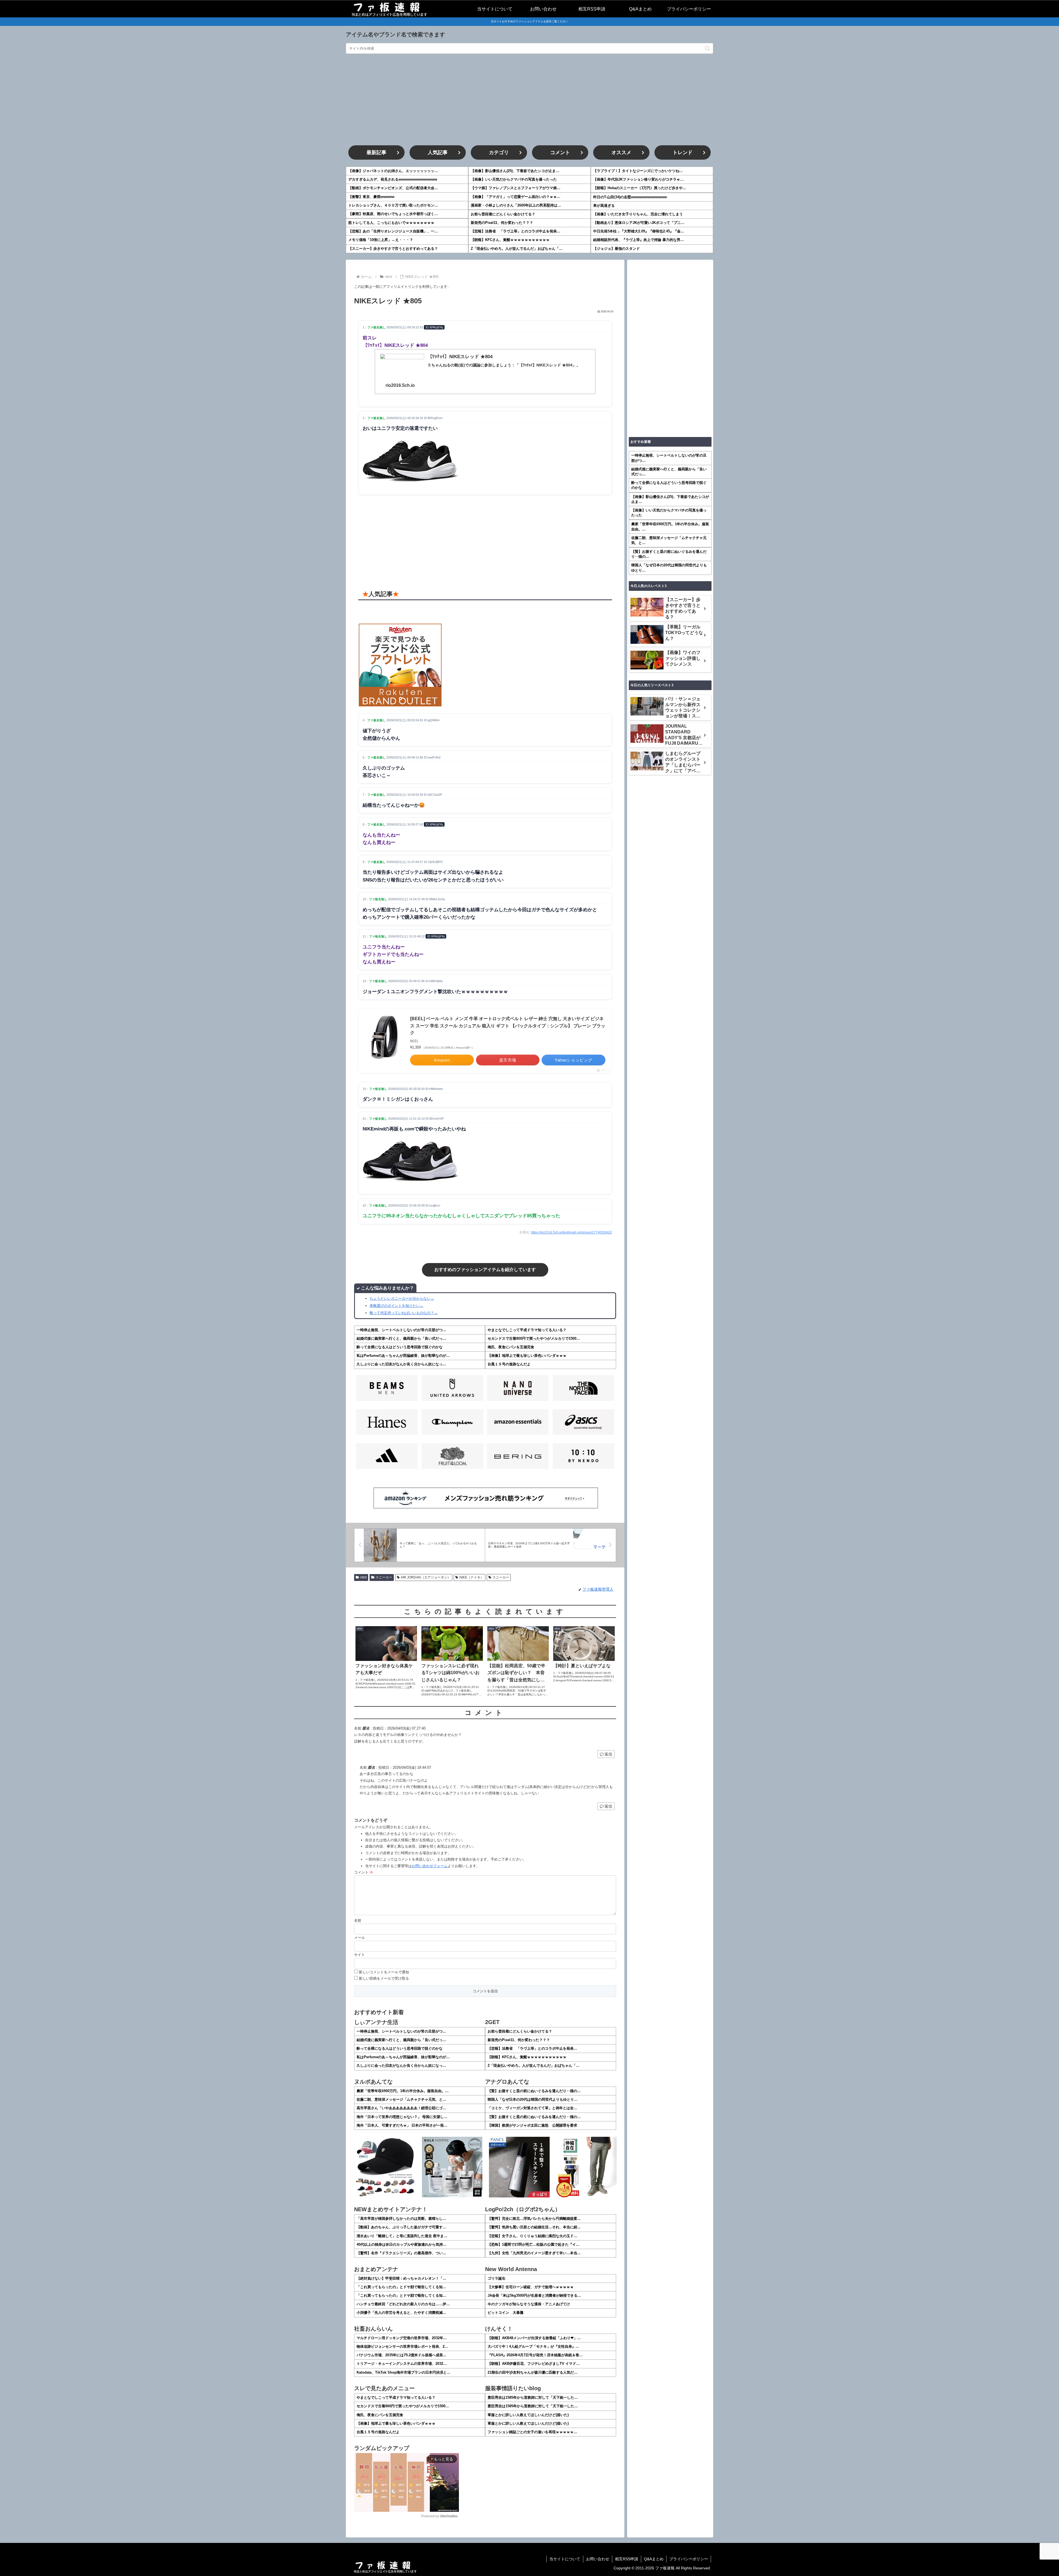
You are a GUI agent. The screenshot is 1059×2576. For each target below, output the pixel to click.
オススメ (621, 152)
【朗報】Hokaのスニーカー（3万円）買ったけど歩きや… (640, 188)
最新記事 (376, 152)
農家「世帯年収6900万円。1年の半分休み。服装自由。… (403, 2091)
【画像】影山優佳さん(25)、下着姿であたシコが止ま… (515, 171)
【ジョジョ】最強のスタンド (617, 249)
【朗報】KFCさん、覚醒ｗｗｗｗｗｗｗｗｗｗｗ (510, 240)
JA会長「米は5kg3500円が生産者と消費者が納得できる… (534, 2295)
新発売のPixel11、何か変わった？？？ (502, 223)
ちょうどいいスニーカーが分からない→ (402, 1298)
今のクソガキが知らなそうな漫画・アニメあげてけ (529, 2304)
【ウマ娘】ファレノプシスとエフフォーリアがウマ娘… (516, 188)
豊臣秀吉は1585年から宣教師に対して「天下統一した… (533, 2397)
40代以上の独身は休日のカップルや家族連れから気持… (402, 2244)
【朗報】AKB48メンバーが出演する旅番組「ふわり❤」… (534, 2338)
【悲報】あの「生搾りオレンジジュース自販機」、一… (393, 231)
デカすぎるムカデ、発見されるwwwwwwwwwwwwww (393, 179)
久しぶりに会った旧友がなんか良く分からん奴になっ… (401, 1364)
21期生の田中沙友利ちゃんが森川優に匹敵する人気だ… (533, 2372)
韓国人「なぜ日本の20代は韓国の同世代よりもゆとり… (533, 2099)
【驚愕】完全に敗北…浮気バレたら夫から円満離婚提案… (534, 2219)
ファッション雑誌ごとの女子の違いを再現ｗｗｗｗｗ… (532, 2432)
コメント (560, 152)
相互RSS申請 (627, 2559)
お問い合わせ (598, 2559)
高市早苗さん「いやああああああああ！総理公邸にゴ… (401, 2108)
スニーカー (384, 1577)
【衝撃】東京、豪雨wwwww (371, 197)
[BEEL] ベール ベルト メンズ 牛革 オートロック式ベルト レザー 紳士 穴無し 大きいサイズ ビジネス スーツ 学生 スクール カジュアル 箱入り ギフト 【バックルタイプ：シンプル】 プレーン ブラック (508, 1026)
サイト (359, 1955)
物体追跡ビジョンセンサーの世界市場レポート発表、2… (402, 2346)
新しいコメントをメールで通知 (384, 1972)
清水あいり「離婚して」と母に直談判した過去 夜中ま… (402, 2236)
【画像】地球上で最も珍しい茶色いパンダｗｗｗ (527, 1356)
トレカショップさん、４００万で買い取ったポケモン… (393, 205)
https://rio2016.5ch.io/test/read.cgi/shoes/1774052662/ (571, 1232)
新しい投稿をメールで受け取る (384, 1978)
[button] (708, 48)
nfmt (363, 1577)
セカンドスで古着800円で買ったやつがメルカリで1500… (534, 1338)
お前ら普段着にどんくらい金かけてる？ (503, 214)
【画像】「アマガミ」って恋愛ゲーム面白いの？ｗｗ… (516, 197)
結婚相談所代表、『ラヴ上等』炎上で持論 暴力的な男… (639, 240)
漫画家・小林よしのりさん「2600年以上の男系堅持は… (516, 205)
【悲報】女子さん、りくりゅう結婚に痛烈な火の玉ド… (532, 2236)
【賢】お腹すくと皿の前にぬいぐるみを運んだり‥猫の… (534, 2091)
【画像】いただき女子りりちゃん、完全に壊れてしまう (638, 214)
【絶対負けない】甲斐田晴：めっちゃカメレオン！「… (401, 2278)
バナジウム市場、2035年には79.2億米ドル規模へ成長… (402, 2355)
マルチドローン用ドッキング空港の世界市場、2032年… (402, 2338)
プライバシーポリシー (689, 2559)
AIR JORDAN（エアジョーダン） (426, 1577)
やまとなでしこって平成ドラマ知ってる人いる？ (527, 1330)
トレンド (683, 152)
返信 (608, 1754)
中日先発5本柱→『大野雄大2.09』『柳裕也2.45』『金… (639, 231)
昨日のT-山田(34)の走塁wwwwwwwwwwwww (630, 197)
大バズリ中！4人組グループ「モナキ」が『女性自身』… (533, 2346)
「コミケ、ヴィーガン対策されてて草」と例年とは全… (532, 2108)
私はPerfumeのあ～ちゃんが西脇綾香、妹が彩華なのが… (403, 1356)
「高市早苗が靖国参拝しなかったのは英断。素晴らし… (401, 2219)
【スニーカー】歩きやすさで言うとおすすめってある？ (393, 249)
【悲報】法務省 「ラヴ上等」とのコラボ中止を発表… (516, 231)
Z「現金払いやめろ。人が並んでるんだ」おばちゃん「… (517, 249)
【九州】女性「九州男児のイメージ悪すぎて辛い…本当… (534, 2253)
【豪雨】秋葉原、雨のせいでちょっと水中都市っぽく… (393, 214)
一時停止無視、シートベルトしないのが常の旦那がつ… (401, 1330)
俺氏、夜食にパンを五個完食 (511, 1347)
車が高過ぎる (604, 206)
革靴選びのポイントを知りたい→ (396, 1306)
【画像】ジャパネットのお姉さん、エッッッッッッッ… (393, 171)
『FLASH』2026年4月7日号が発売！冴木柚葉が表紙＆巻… (535, 2355)
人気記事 (438, 152)
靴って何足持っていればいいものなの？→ (404, 1313)
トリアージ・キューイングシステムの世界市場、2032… (402, 2364)
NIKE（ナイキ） (472, 1577)
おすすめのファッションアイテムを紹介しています (485, 1270)
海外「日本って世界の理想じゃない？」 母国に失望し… (402, 2117)
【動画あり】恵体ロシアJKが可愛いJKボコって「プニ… (639, 223)
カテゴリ (499, 152)
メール (359, 1938)
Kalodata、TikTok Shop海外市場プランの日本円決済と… (403, 2372)
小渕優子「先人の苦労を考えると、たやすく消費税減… (401, 2313)
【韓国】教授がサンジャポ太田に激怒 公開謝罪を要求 (532, 2125)
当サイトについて (565, 2559)
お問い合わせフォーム (430, 1866)
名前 (358, 1920)
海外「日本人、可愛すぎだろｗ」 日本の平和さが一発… (402, 2125)
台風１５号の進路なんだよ (509, 1364)
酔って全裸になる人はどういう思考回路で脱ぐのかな (400, 1347)
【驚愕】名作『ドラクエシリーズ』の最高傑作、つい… (401, 2253)
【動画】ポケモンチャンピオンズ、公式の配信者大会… (393, 188)
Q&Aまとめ (654, 2559)
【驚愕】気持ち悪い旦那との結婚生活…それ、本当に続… (534, 2227)
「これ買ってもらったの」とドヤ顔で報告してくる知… (401, 2287)
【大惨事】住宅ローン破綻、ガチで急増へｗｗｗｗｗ (531, 2287)
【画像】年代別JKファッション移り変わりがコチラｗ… (638, 179)
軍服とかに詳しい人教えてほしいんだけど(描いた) (528, 2415)
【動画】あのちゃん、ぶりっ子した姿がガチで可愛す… (401, 2227)
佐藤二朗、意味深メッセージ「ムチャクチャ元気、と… (401, 2099)
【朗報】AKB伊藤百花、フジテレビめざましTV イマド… (534, 2364)
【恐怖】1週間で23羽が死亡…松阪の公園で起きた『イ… (533, 2244)
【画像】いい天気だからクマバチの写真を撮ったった (514, 179)
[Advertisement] (529, 100)
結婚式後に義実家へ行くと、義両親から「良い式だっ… (401, 1338)
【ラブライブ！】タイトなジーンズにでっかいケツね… (638, 171)
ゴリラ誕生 (497, 2278)
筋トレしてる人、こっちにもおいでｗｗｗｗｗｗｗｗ (391, 223)
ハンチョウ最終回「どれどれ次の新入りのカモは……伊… (403, 2304)
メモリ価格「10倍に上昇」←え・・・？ (381, 240)
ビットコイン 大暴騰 (506, 2313)
